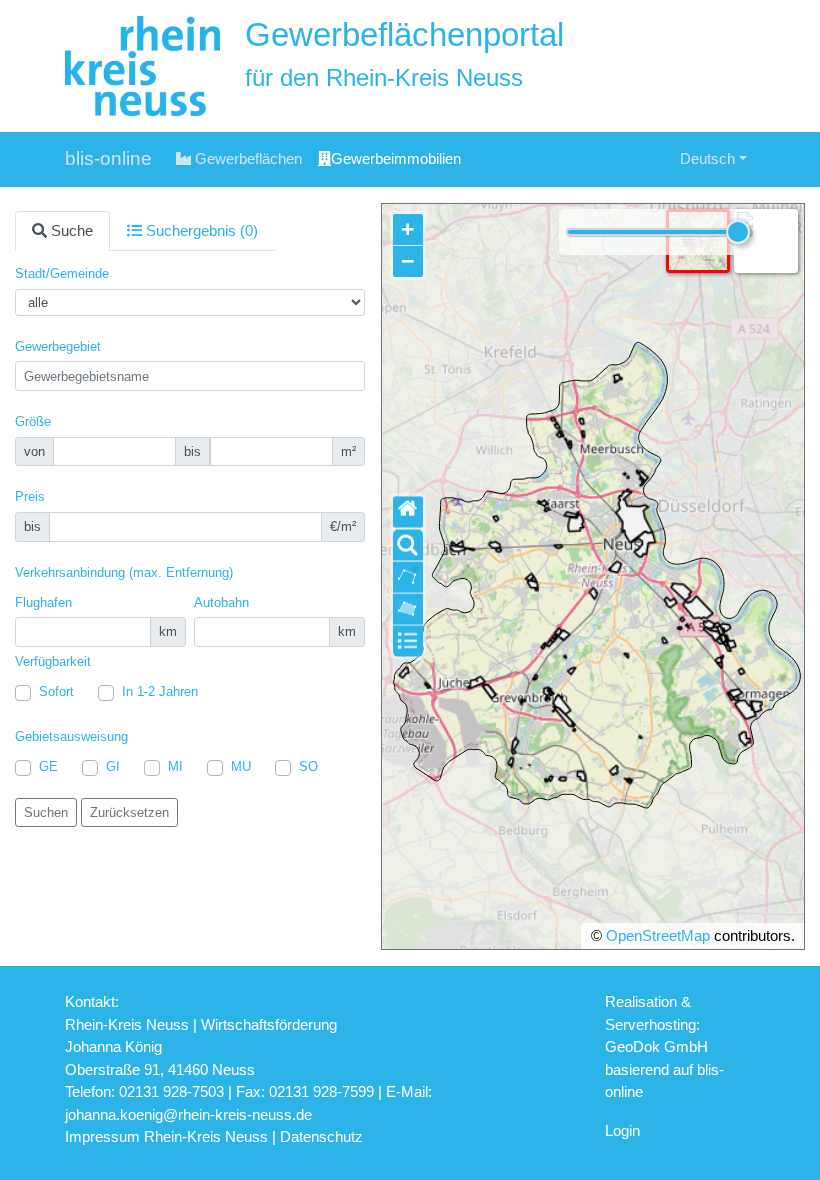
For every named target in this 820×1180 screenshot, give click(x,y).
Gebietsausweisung (71, 736)
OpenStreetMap (658, 935)
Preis (30, 496)
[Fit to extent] (408, 512)
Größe (33, 421)
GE (48, 766)
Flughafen (43, 602)
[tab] (62, 231)
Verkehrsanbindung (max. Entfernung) (124, 572)
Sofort (56, 691)
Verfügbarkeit (53, 661)
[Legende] (408, 641)
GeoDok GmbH (656, 1046)
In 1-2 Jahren (160, 691)
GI (113, 766)
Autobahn (221, 602)
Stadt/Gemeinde (62, 273)
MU (241, 766)
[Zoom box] (408, 545)
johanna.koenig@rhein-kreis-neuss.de (188, 1114)
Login (622, 1130)
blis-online (108, 158)
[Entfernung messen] (408, 577)
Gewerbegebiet (58, 346)
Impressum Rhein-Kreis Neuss (166, 1136)
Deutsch (707, 158)
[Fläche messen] (408, 609)
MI (175, 766)
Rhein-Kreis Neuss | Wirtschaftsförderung (201, 1024)
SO (308, 766)
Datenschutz (321, 1136)
